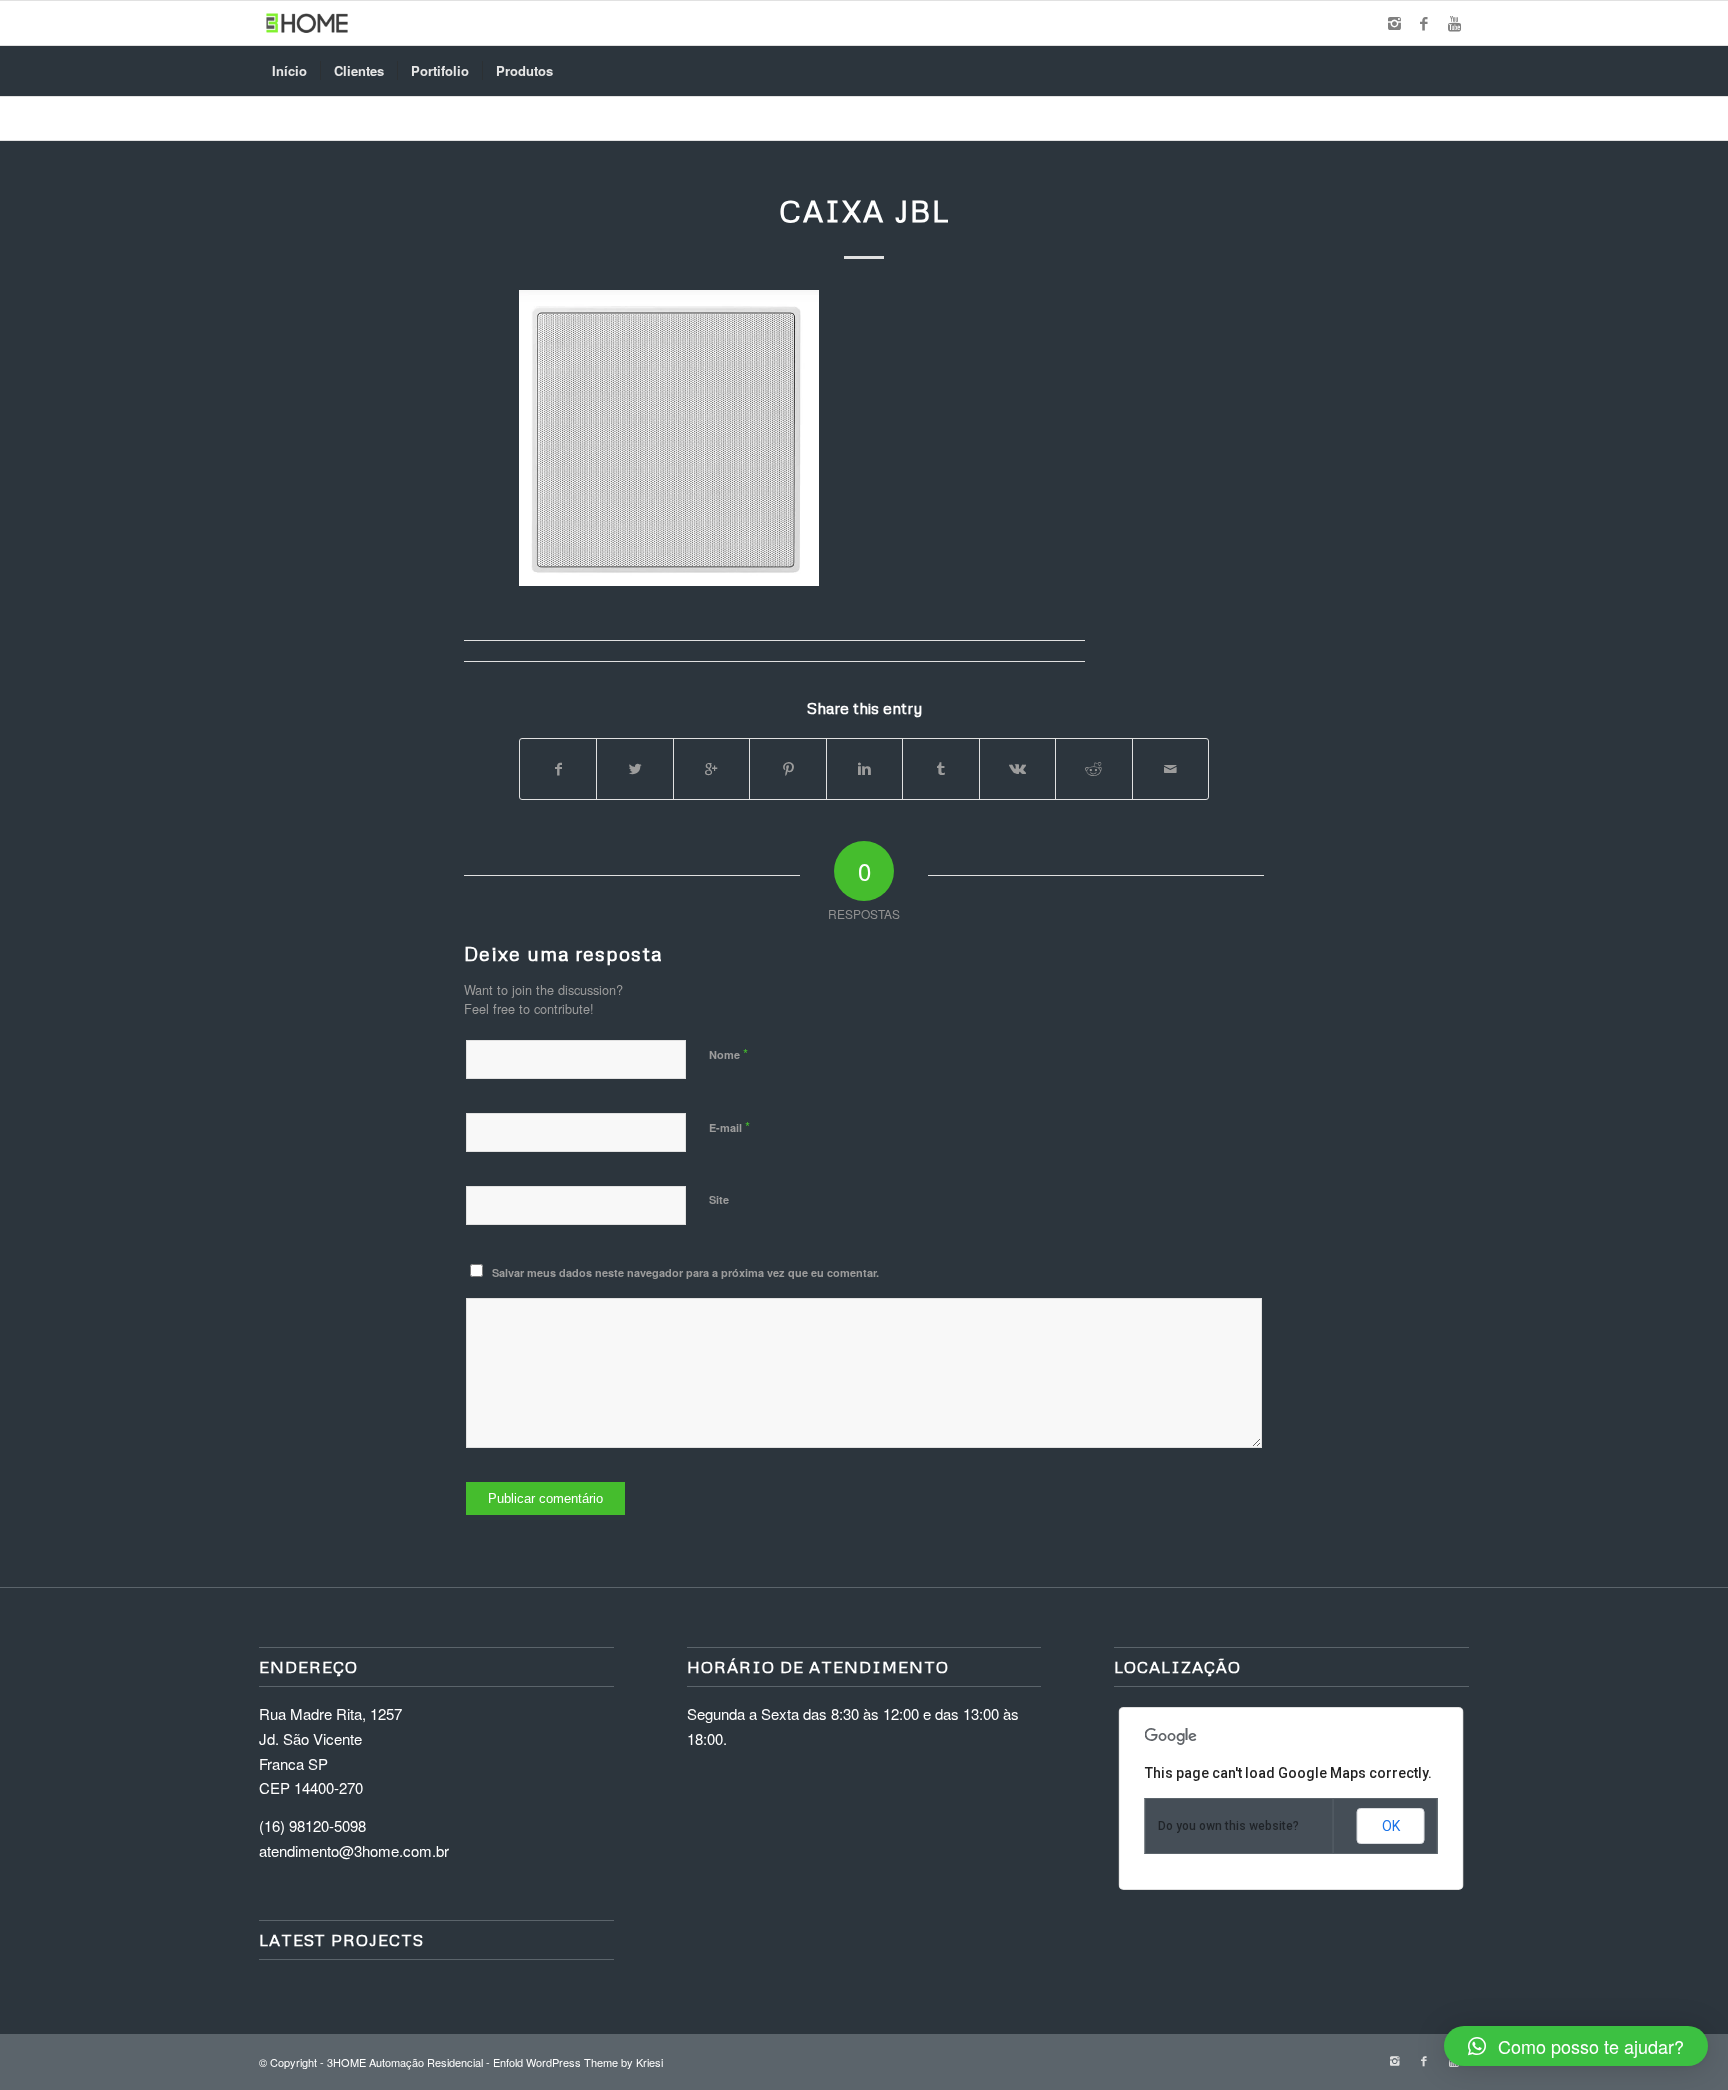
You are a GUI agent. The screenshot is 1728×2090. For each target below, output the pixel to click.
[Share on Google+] (711, 769)
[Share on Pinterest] (787, 769)
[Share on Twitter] (634, 769)
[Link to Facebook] (1424, 23)
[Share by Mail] (1171, 769)
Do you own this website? (1228, 1826)
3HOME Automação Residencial (405, 2062)
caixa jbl (864, 210)
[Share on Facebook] (558, 769)
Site (719, 1199)
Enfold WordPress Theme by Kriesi (578, 2062)
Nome (728, 1053)
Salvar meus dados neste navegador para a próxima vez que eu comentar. (685, 1272)
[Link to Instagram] (1394, 23)
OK (1391, 1826)
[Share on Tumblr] (940, 769)
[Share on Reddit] (1093, 769)
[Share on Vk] (1017, 769)
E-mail (729, 1126)
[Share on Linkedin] (864, 769)
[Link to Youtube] (1454, 23)
